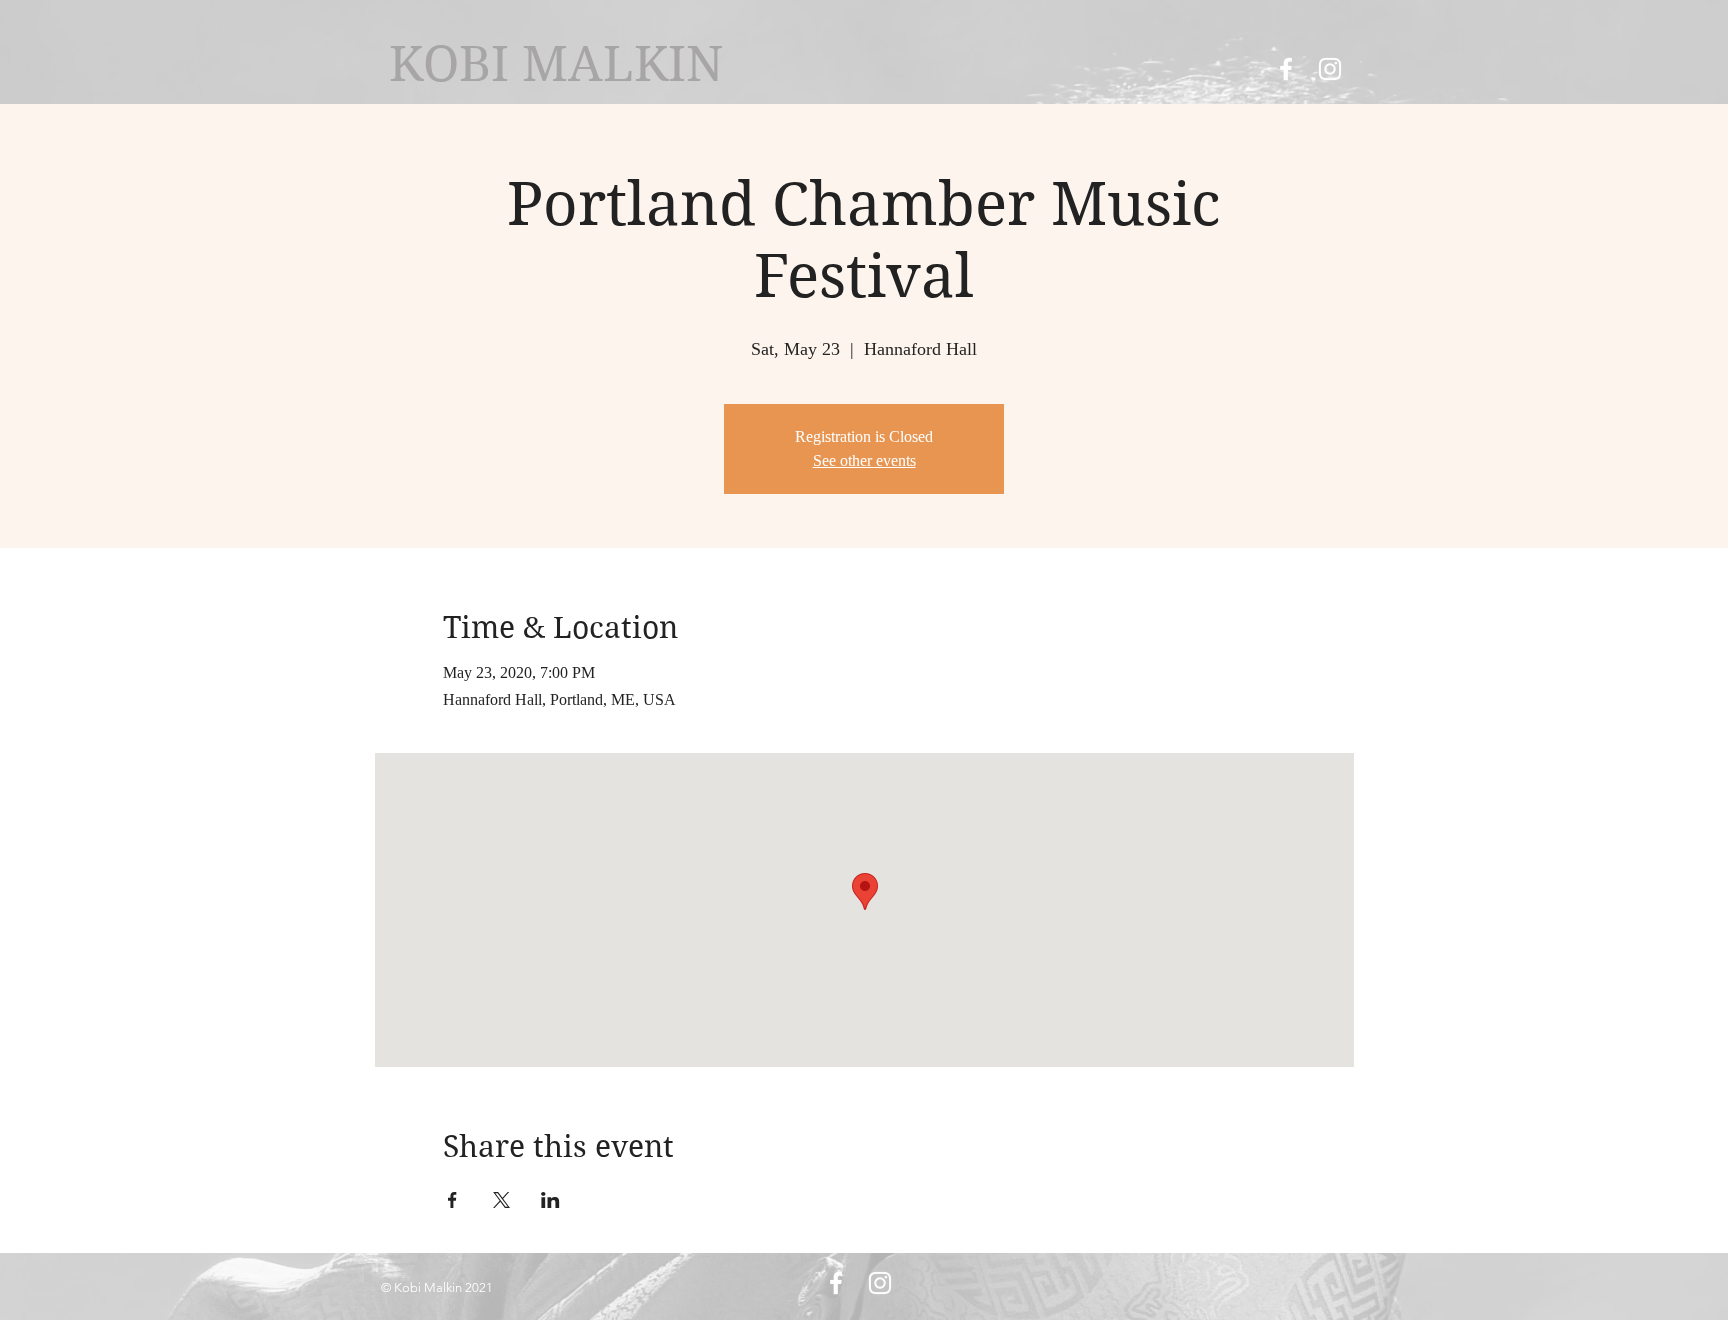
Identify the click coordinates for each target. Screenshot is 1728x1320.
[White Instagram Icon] (1330, 69)
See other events (864, 460)
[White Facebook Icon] (1286, 69)
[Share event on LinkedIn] (550, 1200)
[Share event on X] (501, 1200)
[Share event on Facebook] (452, 1200)
